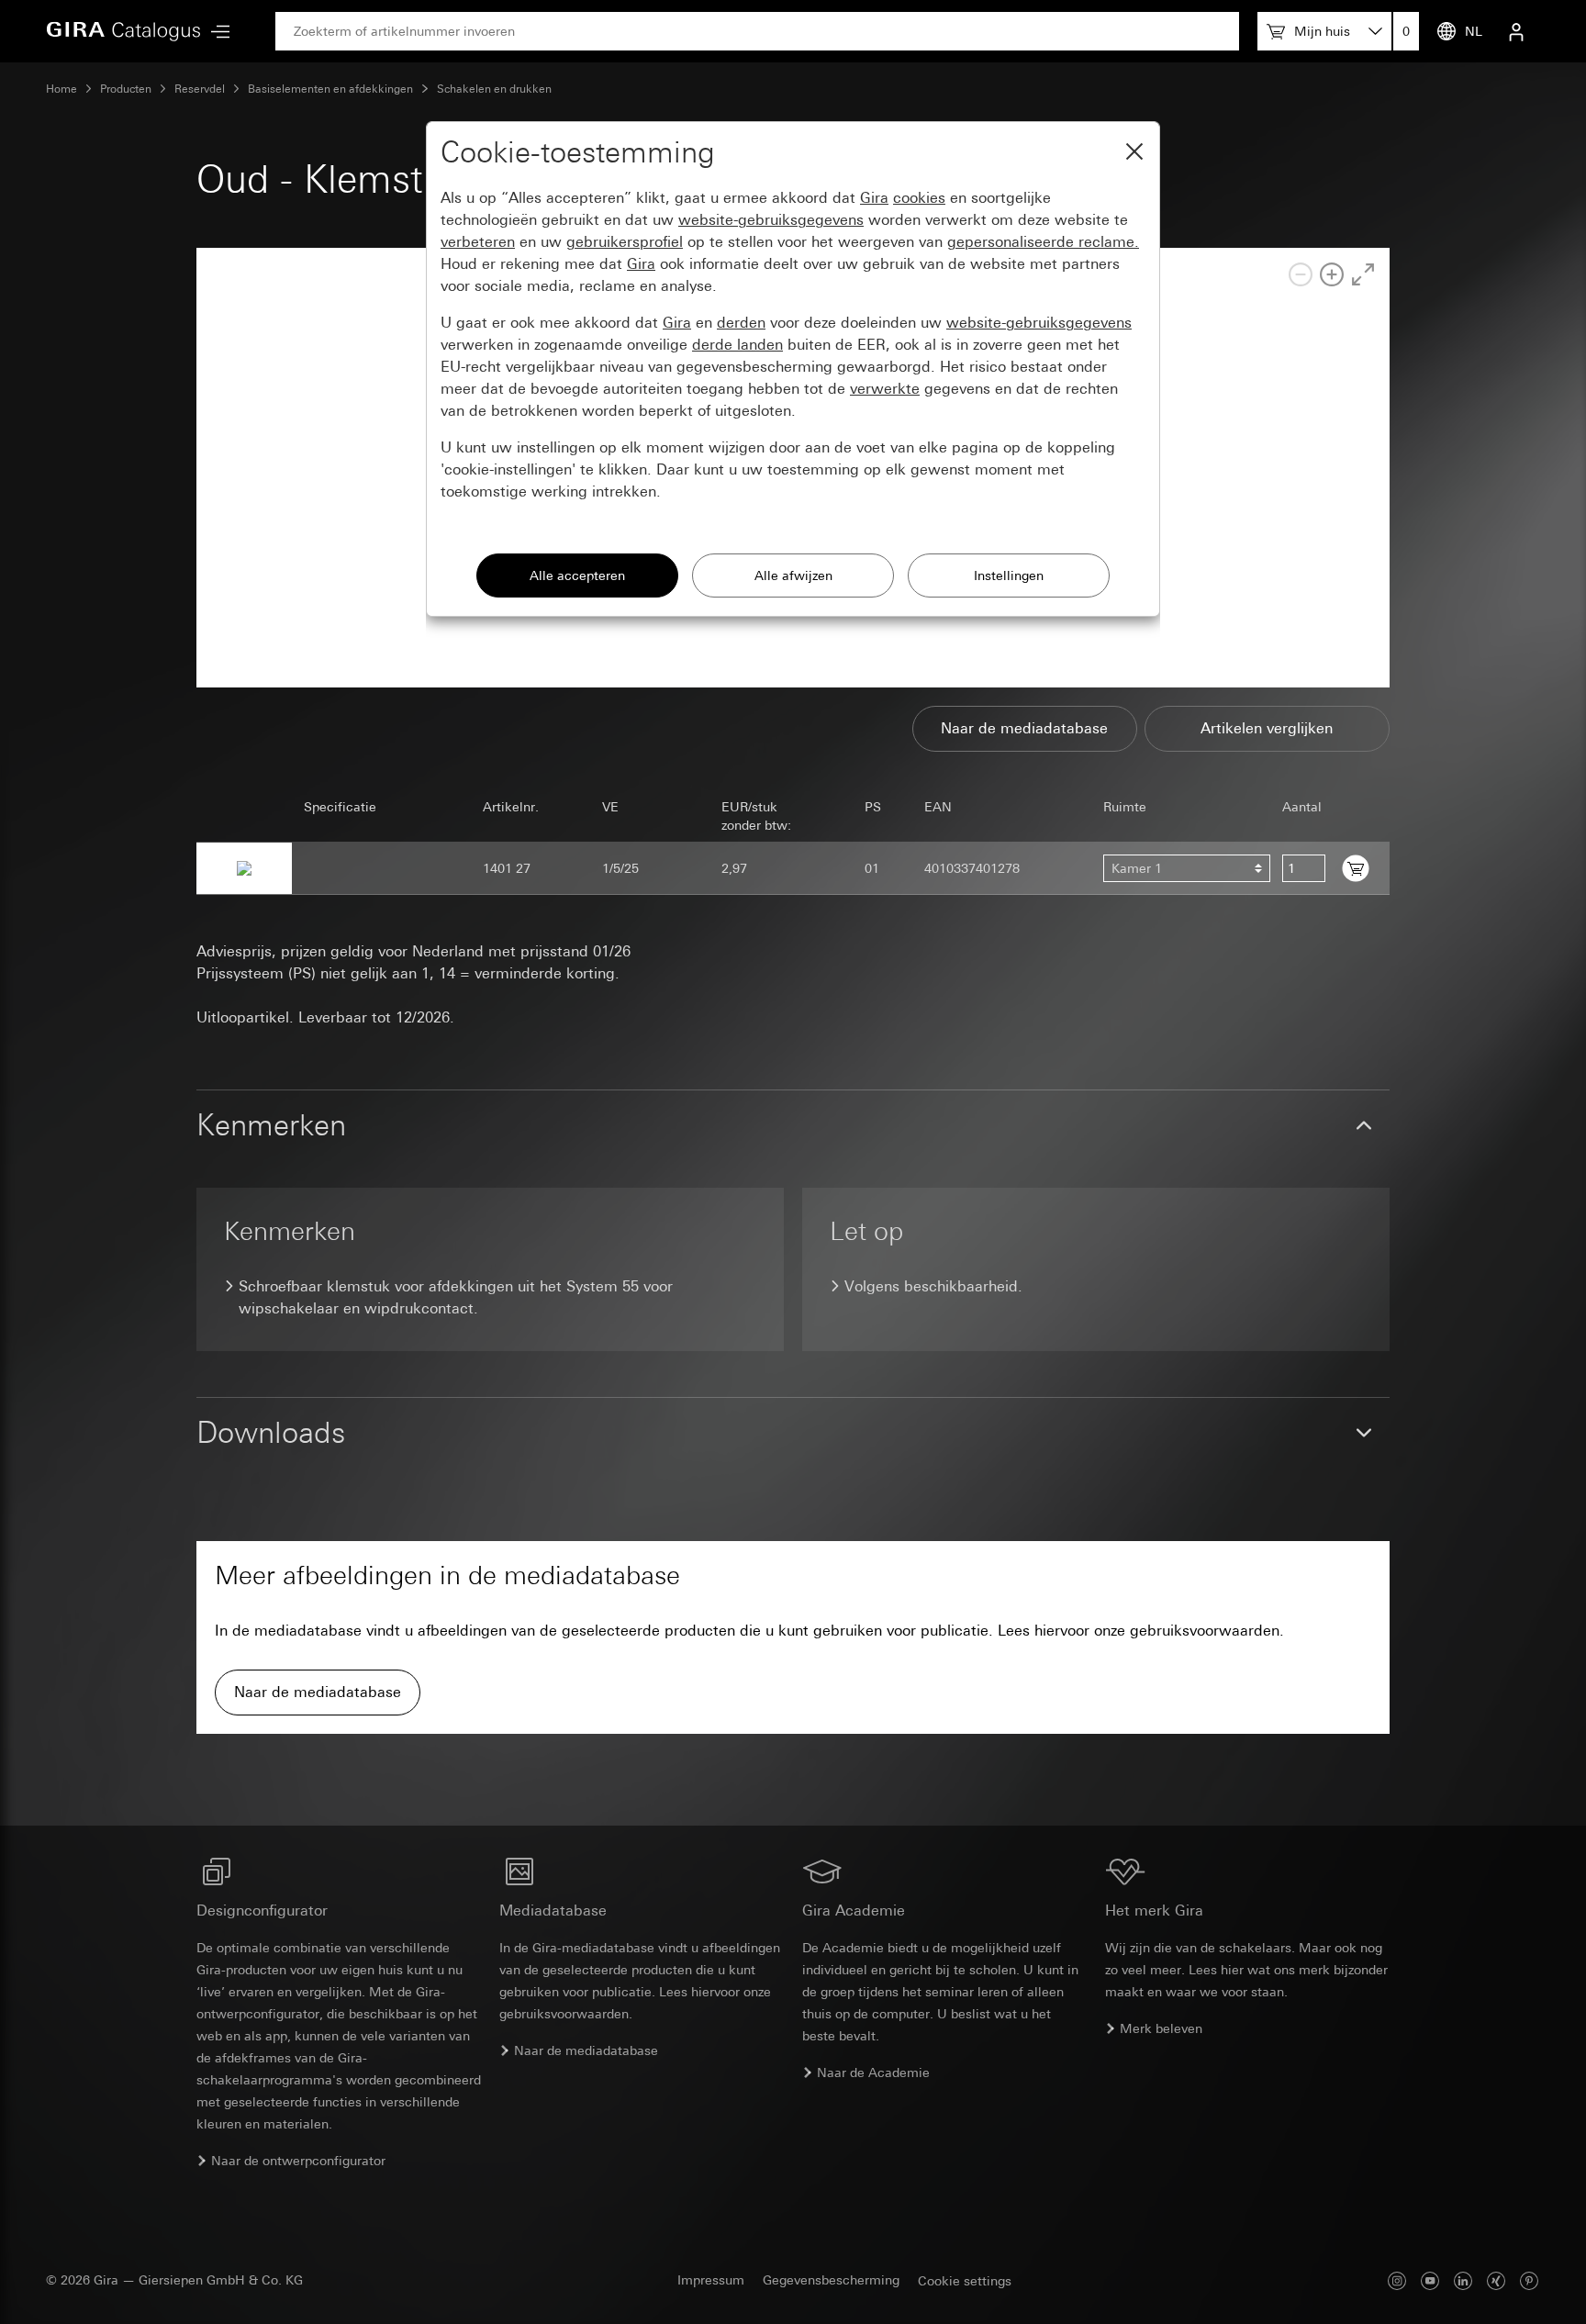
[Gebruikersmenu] (1516, 31)
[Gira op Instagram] (1397, 2280)
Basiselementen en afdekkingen (330, 89)
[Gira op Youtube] (1430, 2280)
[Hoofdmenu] (216, 32)
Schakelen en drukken (494, 89)
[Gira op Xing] (1496, 2280)
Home (61, 89)
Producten (126, 89)
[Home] (124, 31)
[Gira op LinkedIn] (1463, 2280)
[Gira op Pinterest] (1529, 2280)
